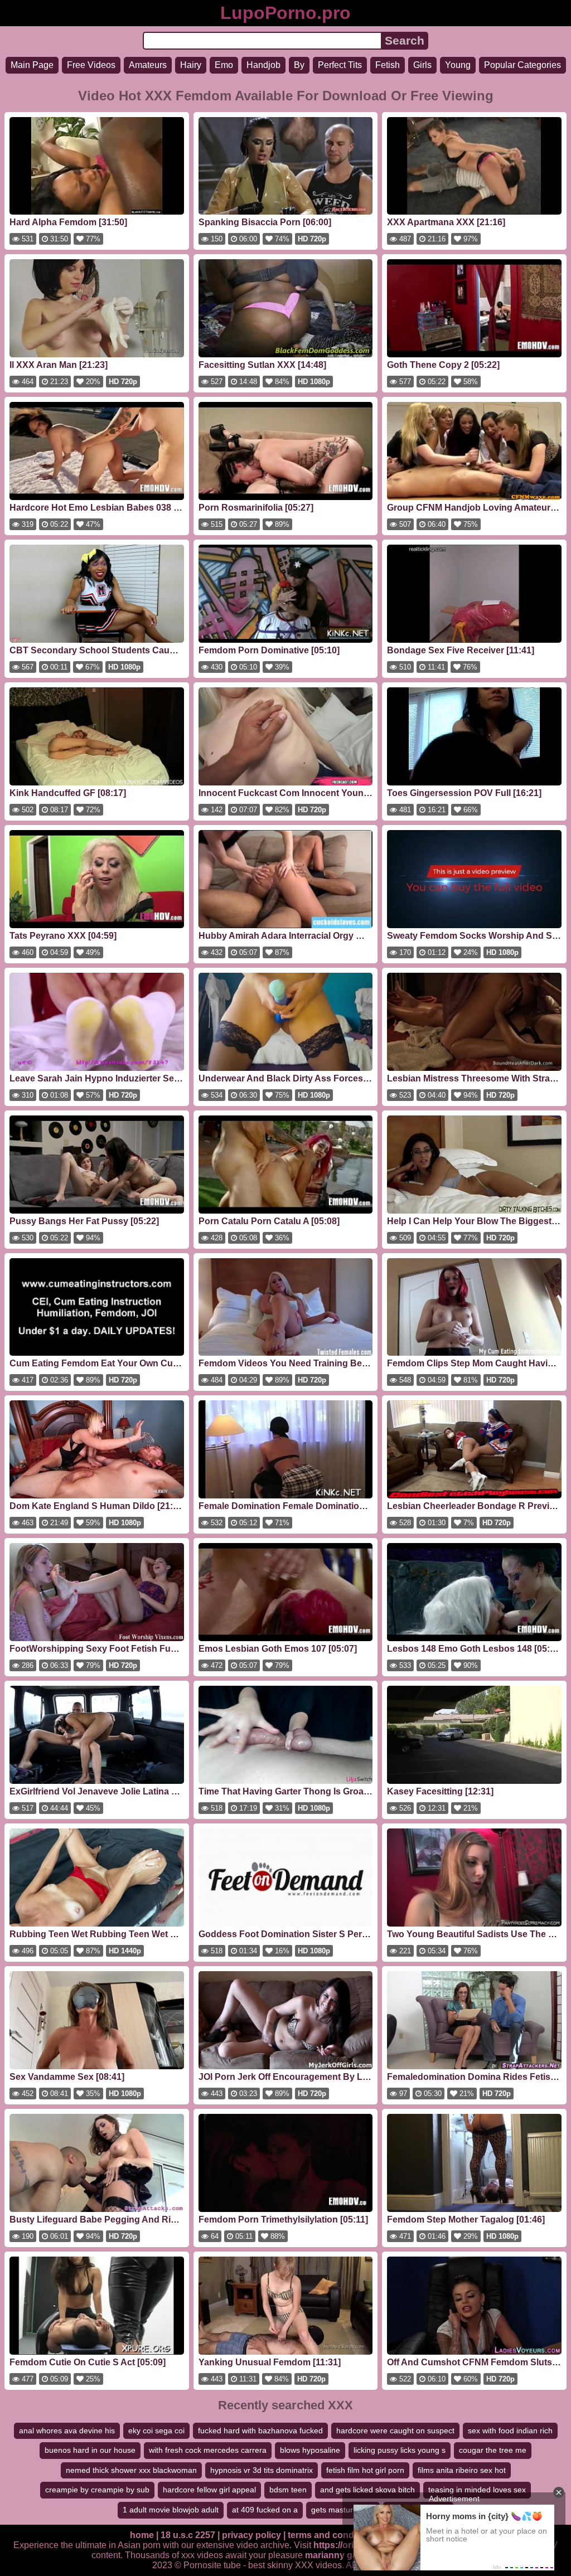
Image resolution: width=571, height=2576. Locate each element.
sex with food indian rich (510, 2431)
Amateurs (148, 65)
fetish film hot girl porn (365, 2470)
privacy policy (251, 2535)
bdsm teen (288, 2490)
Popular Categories (522, 65)
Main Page (32, 65)
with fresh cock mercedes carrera (208, 2450)
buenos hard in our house (90, 2450)
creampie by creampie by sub (97, 2490)
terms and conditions (333, 2535)
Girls (422, 65)
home (142, 2535)
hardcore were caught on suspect (395, 2431)
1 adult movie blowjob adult (171, 2510)
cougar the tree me (493, 2450)
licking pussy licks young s (400, 2450)
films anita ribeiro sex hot (462, 2470)
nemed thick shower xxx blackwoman (131, 2470)
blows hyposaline (310, 2450)
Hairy (191, 65)
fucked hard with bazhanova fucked (260, 2431)
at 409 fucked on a (265, 2510)
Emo (224, 65)
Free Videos (91, 65)
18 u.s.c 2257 (188, 2535)
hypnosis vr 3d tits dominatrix (262, 2470)
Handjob (263, 65)
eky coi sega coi (156, 2431)
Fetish (388, 65)
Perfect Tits (340, 65)
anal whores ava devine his (67, 2431)
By (299, 65)
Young (458, 65)
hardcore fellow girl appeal (209, 2490)
